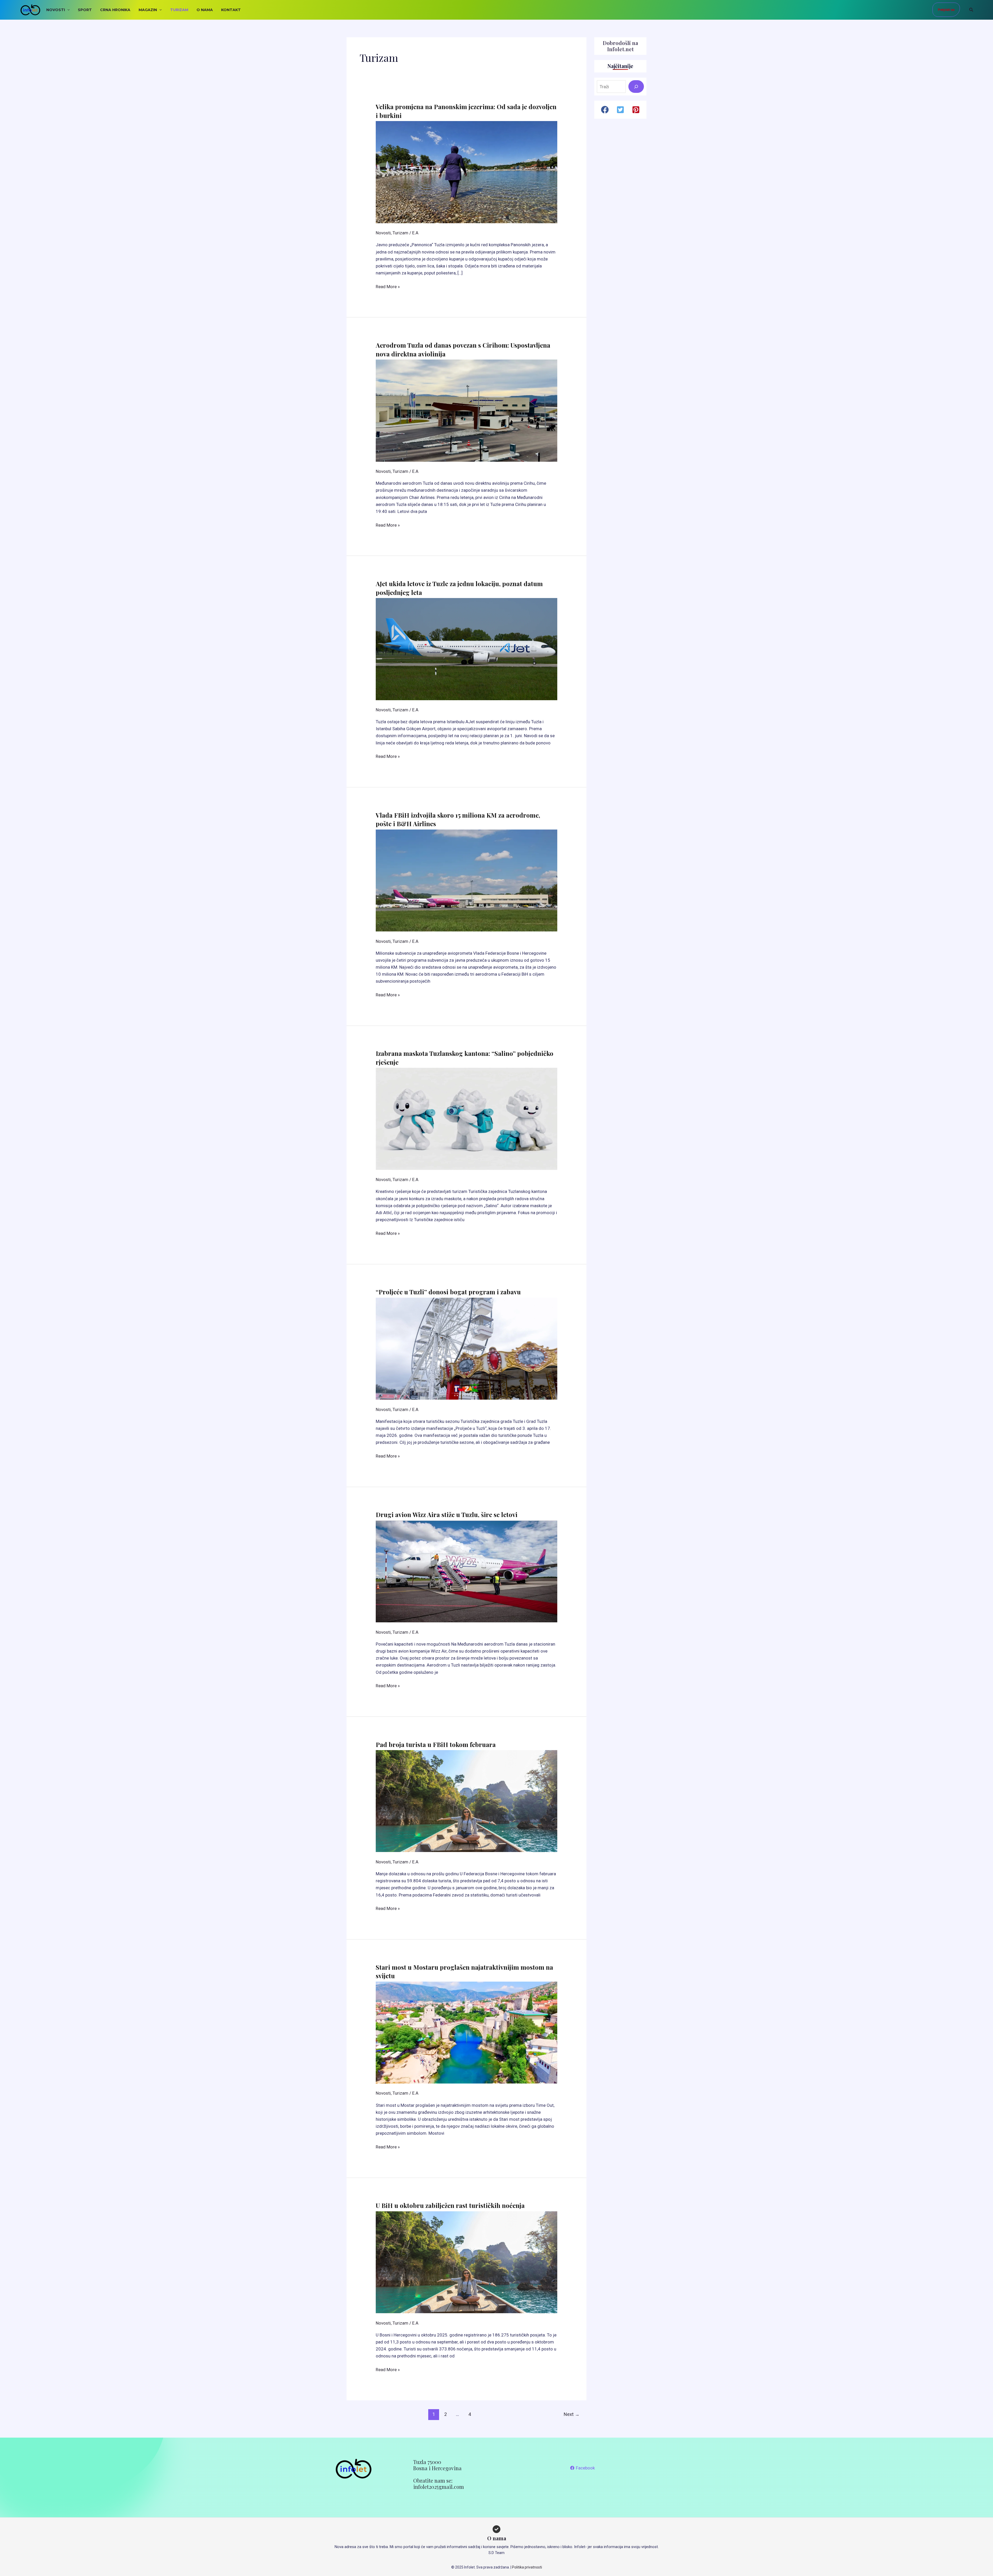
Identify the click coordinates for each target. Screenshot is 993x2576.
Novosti (56, 10)
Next (572, 2414)
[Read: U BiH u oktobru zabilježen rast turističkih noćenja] (466, 2262)
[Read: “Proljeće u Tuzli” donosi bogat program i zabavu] (466, 1348)
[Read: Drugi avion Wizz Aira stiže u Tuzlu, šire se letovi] (466, 1571)
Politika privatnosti (527, 2567)
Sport (85, 10)
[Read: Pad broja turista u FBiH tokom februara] (466, 1801)
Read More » (388, 287)
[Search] (636, 87)
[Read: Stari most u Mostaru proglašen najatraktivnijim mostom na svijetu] (466, 2032)
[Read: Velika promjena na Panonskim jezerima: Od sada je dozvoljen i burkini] (466, 172)
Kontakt (231, 10)
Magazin (148, 10)
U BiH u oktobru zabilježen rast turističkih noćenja (450, 2205)
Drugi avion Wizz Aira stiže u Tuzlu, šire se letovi (447, 1514)
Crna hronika (115, 10)
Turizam (179, 10)
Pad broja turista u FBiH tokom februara (436, 1744)
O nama (205, 10)
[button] (67, 10)
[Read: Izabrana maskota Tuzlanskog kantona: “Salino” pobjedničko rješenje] (466, 1118)
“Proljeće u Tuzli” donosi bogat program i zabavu (448, 1292)
